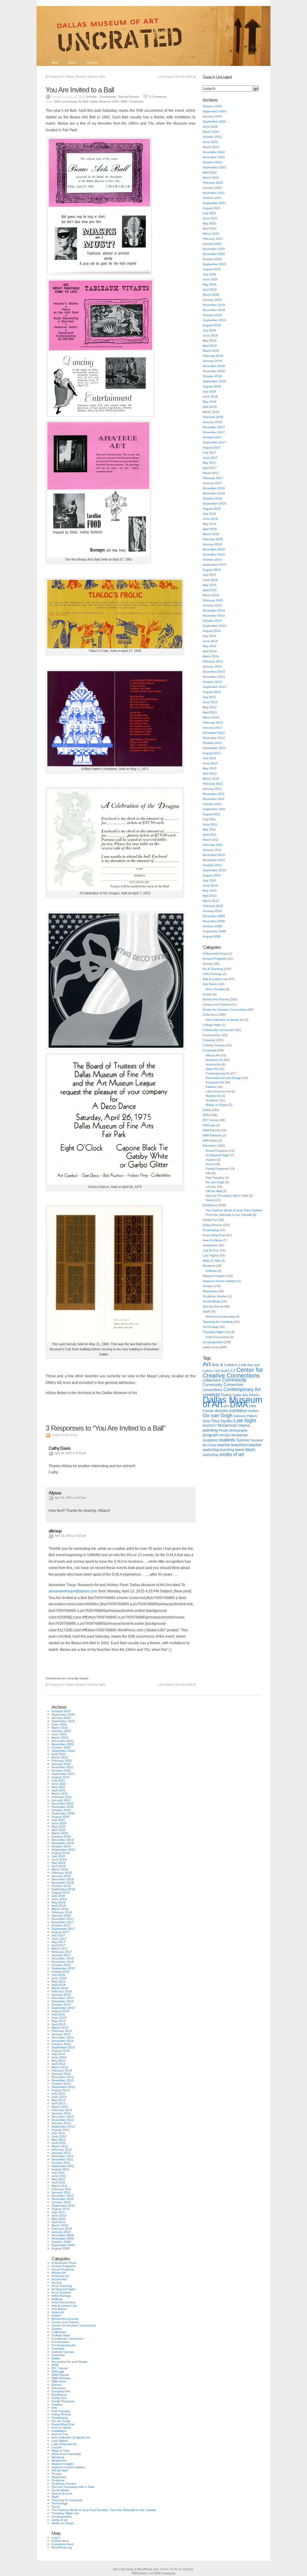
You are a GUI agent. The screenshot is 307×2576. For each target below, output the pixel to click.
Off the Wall (214, 1191)
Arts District (210, 984)
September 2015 (214, 565)
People (208, 1286)
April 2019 (210, 346)
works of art (211, 1347)
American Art (214, 1060)
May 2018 (210, 402)
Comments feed (63, 2544)
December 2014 (214, 610)
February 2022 (213, 183)
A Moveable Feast (215, 953)
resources (239, 1435)
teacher (224, 1445)
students (227, 1440)
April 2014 (210, 651)
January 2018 (212, 422)
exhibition (238, 1411)
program (211, 1435)
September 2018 (214, 381)
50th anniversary (65, 101)
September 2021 (214, 203)
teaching (227, 1450)
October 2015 (212, 560)
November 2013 (214, 677)
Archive (92, 97)
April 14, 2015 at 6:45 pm (70, 1498)
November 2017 (214, 432)
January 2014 (212, 666)
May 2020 (210, 284)
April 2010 (210, 896)
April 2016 (210, 529)
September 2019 (214, 320)
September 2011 (214, 809)
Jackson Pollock (245, 1416)
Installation (210, 1245)
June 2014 (210, 641)
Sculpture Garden (215, 1296)
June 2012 (210, 763)
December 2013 (214, 672)
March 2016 (211, 534)
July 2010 (209, 880)
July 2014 (209, 636)
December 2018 (214, 366)
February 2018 (213, 417)
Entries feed (60, 2541)
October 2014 (212, 621)
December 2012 (214, 733)
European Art (215, 1082)
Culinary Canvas (214, 1045)
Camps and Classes (216, 1004)
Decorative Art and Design (224, 1078)
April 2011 (210, 835)
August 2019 (212, 325)
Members (209, 1266)
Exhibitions (210, 1205)
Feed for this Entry (65, 1435)
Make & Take (212, 1261)
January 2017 (212, 483)
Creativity (209, 1040)
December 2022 (214, 152)
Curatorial (209, 1050)
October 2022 (212, 162)
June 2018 (210, 397)
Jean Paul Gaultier (218, 1421)
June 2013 (210, 702)
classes (211, 1160)
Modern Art (213, 1096)
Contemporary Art (218, 1073)
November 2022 (214, 157)
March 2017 (211, 473)
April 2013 (210, 712)
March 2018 (211, 412)
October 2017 (212, 437)
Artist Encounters (218, 1337)
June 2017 (210, 458)
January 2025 (212, 116)
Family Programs (217, 1169)
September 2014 (214, 626)
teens (240, 1450)
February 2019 (213, 356)
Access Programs (215, 959)
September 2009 (214, 931)
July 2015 (209, 575)
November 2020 (214, 254)
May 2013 (210, 707)
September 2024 (214, 121)
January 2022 (212, 188)
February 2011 (213, 845)
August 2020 (212, 269)
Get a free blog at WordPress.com (136, 2569)
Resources (210, 1291)
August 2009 (212, 936)
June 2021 (210, 218)
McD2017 (210, 1426)
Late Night (245, 1420)
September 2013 (214, 687)
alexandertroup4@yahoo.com (73, 1591)
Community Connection (219, 1030)
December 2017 (214, 427)
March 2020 (211, 295)
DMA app (209, 1125)
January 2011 (212, 850)
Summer (243, 1440)
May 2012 (210, 768)
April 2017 (210, 468)
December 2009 (214, 916)
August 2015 (212, 570)
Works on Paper (217, 1105)
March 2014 (211, 656)
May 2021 (210, 223)
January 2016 (212, 544)
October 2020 (212, 259)
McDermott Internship (220, 1317)
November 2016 (214, 493)
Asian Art (212, 1069)
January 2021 (212, 244)
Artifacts (211, 1271)
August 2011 (212, 814)
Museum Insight (214, 1276)
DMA (124, 101)
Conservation (212, 1035)
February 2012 (213, 784)
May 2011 (209, 829)
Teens (210, 1200)
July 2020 (209, 274)
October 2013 (212, 682)
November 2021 (214, 193)
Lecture (211, 1187)
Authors (92, 62)
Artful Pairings (212, 974)
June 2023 (210, 142)
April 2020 (210, 290)
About (72, 62)
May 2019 (210, 341)
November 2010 (214, 860)
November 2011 (214, 799)
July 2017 (209, 453)
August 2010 (212, 875)
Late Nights (211, 1255)
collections (212, 1380)
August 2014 (212, 631)
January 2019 (212, 361)
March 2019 (211, 351)
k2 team (188, 2569)
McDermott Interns (234, 1426)
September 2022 (214, 167)
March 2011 (211, 840)
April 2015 (210, 590)
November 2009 (214, 921)
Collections (210, 1015)
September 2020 (214, 264)
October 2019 (212, 315)
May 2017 (210, 463)
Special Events (129, 97)
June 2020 (210, 279)
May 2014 (210, 646)
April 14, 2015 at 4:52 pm (70, 1453)
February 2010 (213, 906)
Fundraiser (137, 101)
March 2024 (211, 132)
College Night (212, 1025)
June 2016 (210, 519)
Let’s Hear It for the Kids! (176, 77)
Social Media (212, 1301)
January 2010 (212, 911)
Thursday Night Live (216, 1332)
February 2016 (213, 539)
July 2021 (209, 213)
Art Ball (83, 101)
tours (250, 1449)
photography (238, 1430)
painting (210, 1430)
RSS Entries (140, 2573)
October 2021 (212, 198)
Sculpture (212, 1100)
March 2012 (211, 779)
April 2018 (210, 407)
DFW (206, 1115)
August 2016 (212, 509)
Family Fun (210, 1220)
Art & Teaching (213, 969)
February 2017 (213, 478)
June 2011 (210, 824)
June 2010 (210, 885)
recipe (225, 1435)
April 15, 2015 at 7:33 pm (70, 1536)
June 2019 (210, 335)
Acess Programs (217, 1151)
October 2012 (212, 743)
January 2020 (212, 300)
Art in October (215, 989)
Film (208, 1173)
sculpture (210, 1440)
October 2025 (212, 106)
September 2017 (214, 442)
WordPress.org (62, 2547)
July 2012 (209, 758)
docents (222, 1411)
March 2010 (211, 901)
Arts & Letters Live (215, 979)
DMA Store (210, 1140)
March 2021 (211, 234)
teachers (239, 1445)
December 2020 (214, 249)
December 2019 (214, 305)
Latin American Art (218, 1091)
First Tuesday (215, 1178)
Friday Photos (212, 1225)
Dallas (207, 1110)
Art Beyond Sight (218, 1155)
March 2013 (211, 717)
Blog (55, 62)
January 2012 (212, 789)
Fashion (211, 1087)
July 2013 (209, 697)
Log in (56, 2538)
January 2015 (212, 605)
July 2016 (209, 514)
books (225, 1371)
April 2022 (210, 172)
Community (234, 1380)
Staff (206, 1312)
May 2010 (210, 891)
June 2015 (210, 580)
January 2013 (212, 728)
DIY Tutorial (211, 1120)
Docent (211, 1164)
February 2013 (213, 722)
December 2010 (214, 855)
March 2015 (211, 595)
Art (207, 1364)
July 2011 (209, 819)
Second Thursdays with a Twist (227, 1196)
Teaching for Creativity (218, 1322)
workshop (211, 1455)
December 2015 (214, 549)
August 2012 (212, 753)
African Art (213, 1055)
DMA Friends (211, 1130)
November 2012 (214, 738)
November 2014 (214, 616)
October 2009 (212, 926)
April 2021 (210, 228)
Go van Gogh (215, 1182)
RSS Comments (165, 2573)
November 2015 (214, 554)
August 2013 (212, 692)
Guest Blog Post (214, 1235)
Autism (207, 994)
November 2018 (214, 371)
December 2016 (214, 488)
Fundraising (108, 97)
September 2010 (214, 870)
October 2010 (212, 865)
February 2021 (213, 239)
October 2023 (212, 137)
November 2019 (214, 310)
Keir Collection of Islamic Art (225, 1020)
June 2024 (210, 127)
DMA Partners (212, 1135)
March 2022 (211, 178)
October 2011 (212, 804)
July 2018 (209, 391)
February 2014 (213, 661)
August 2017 (212, 447)
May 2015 (210, 585)
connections (213, 1390)
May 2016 (210, 524)
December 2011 (214, 794)
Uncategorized (213, 1342)
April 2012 (210, 773)
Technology (211, 1327)
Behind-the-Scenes (216, 999)
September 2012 (214, 748)
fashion (253, 1411)
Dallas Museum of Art (104, 101)
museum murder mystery (219, 1281)
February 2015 (213, 600)
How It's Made (212, 1240)
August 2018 (212, 386)
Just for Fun (211, 1250)
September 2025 (214, 111)
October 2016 (212, 498)
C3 (233, 1371)
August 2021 (212, 208)
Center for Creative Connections (225, 1010)
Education (210, 1146)
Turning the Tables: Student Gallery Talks (77, 77)
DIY (226, 1406)
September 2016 (214, 503)
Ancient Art (213, 1064)
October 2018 (212, 376)
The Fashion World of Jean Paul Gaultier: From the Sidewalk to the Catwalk (104, 2510)
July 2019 (209, 330)
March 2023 (211, 147)
